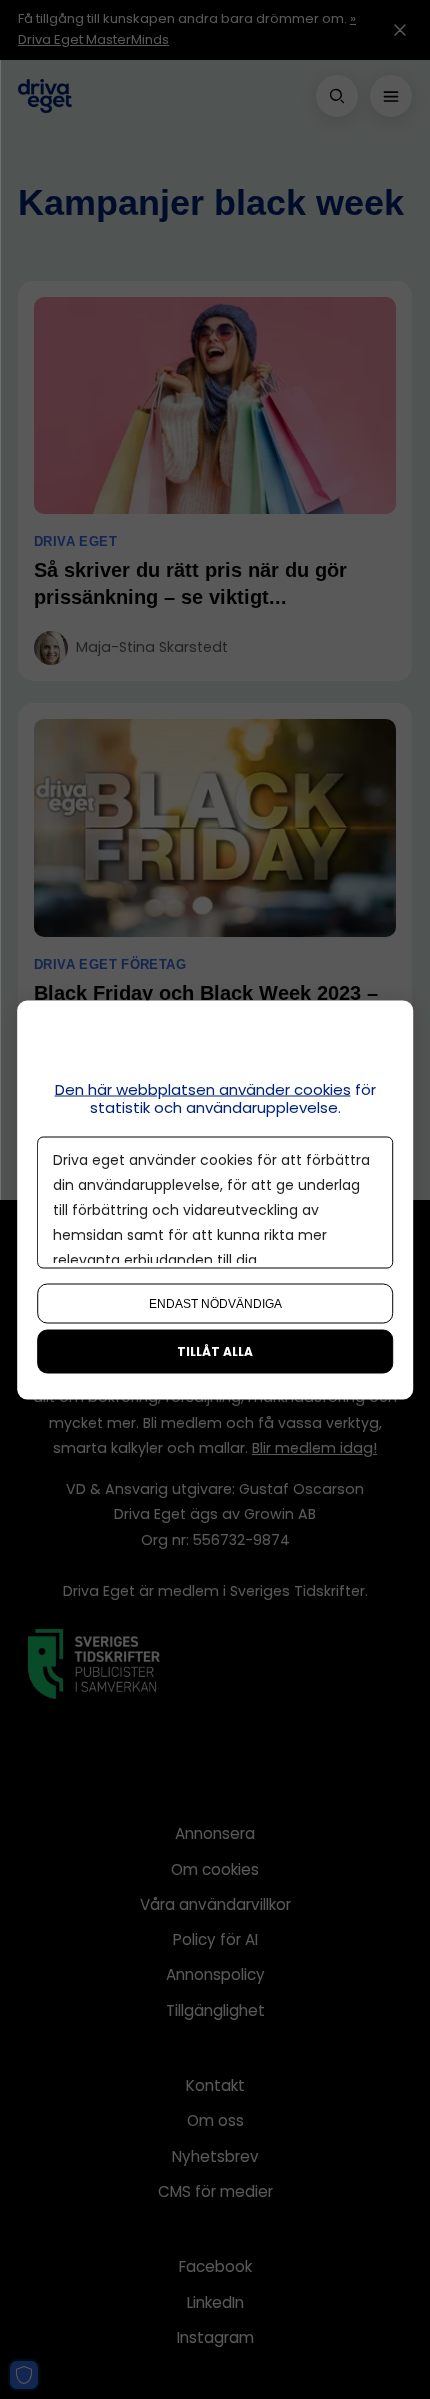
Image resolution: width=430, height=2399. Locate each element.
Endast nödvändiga (215, 1303)
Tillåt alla (215, 1350)
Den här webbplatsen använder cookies (203, 1088)
